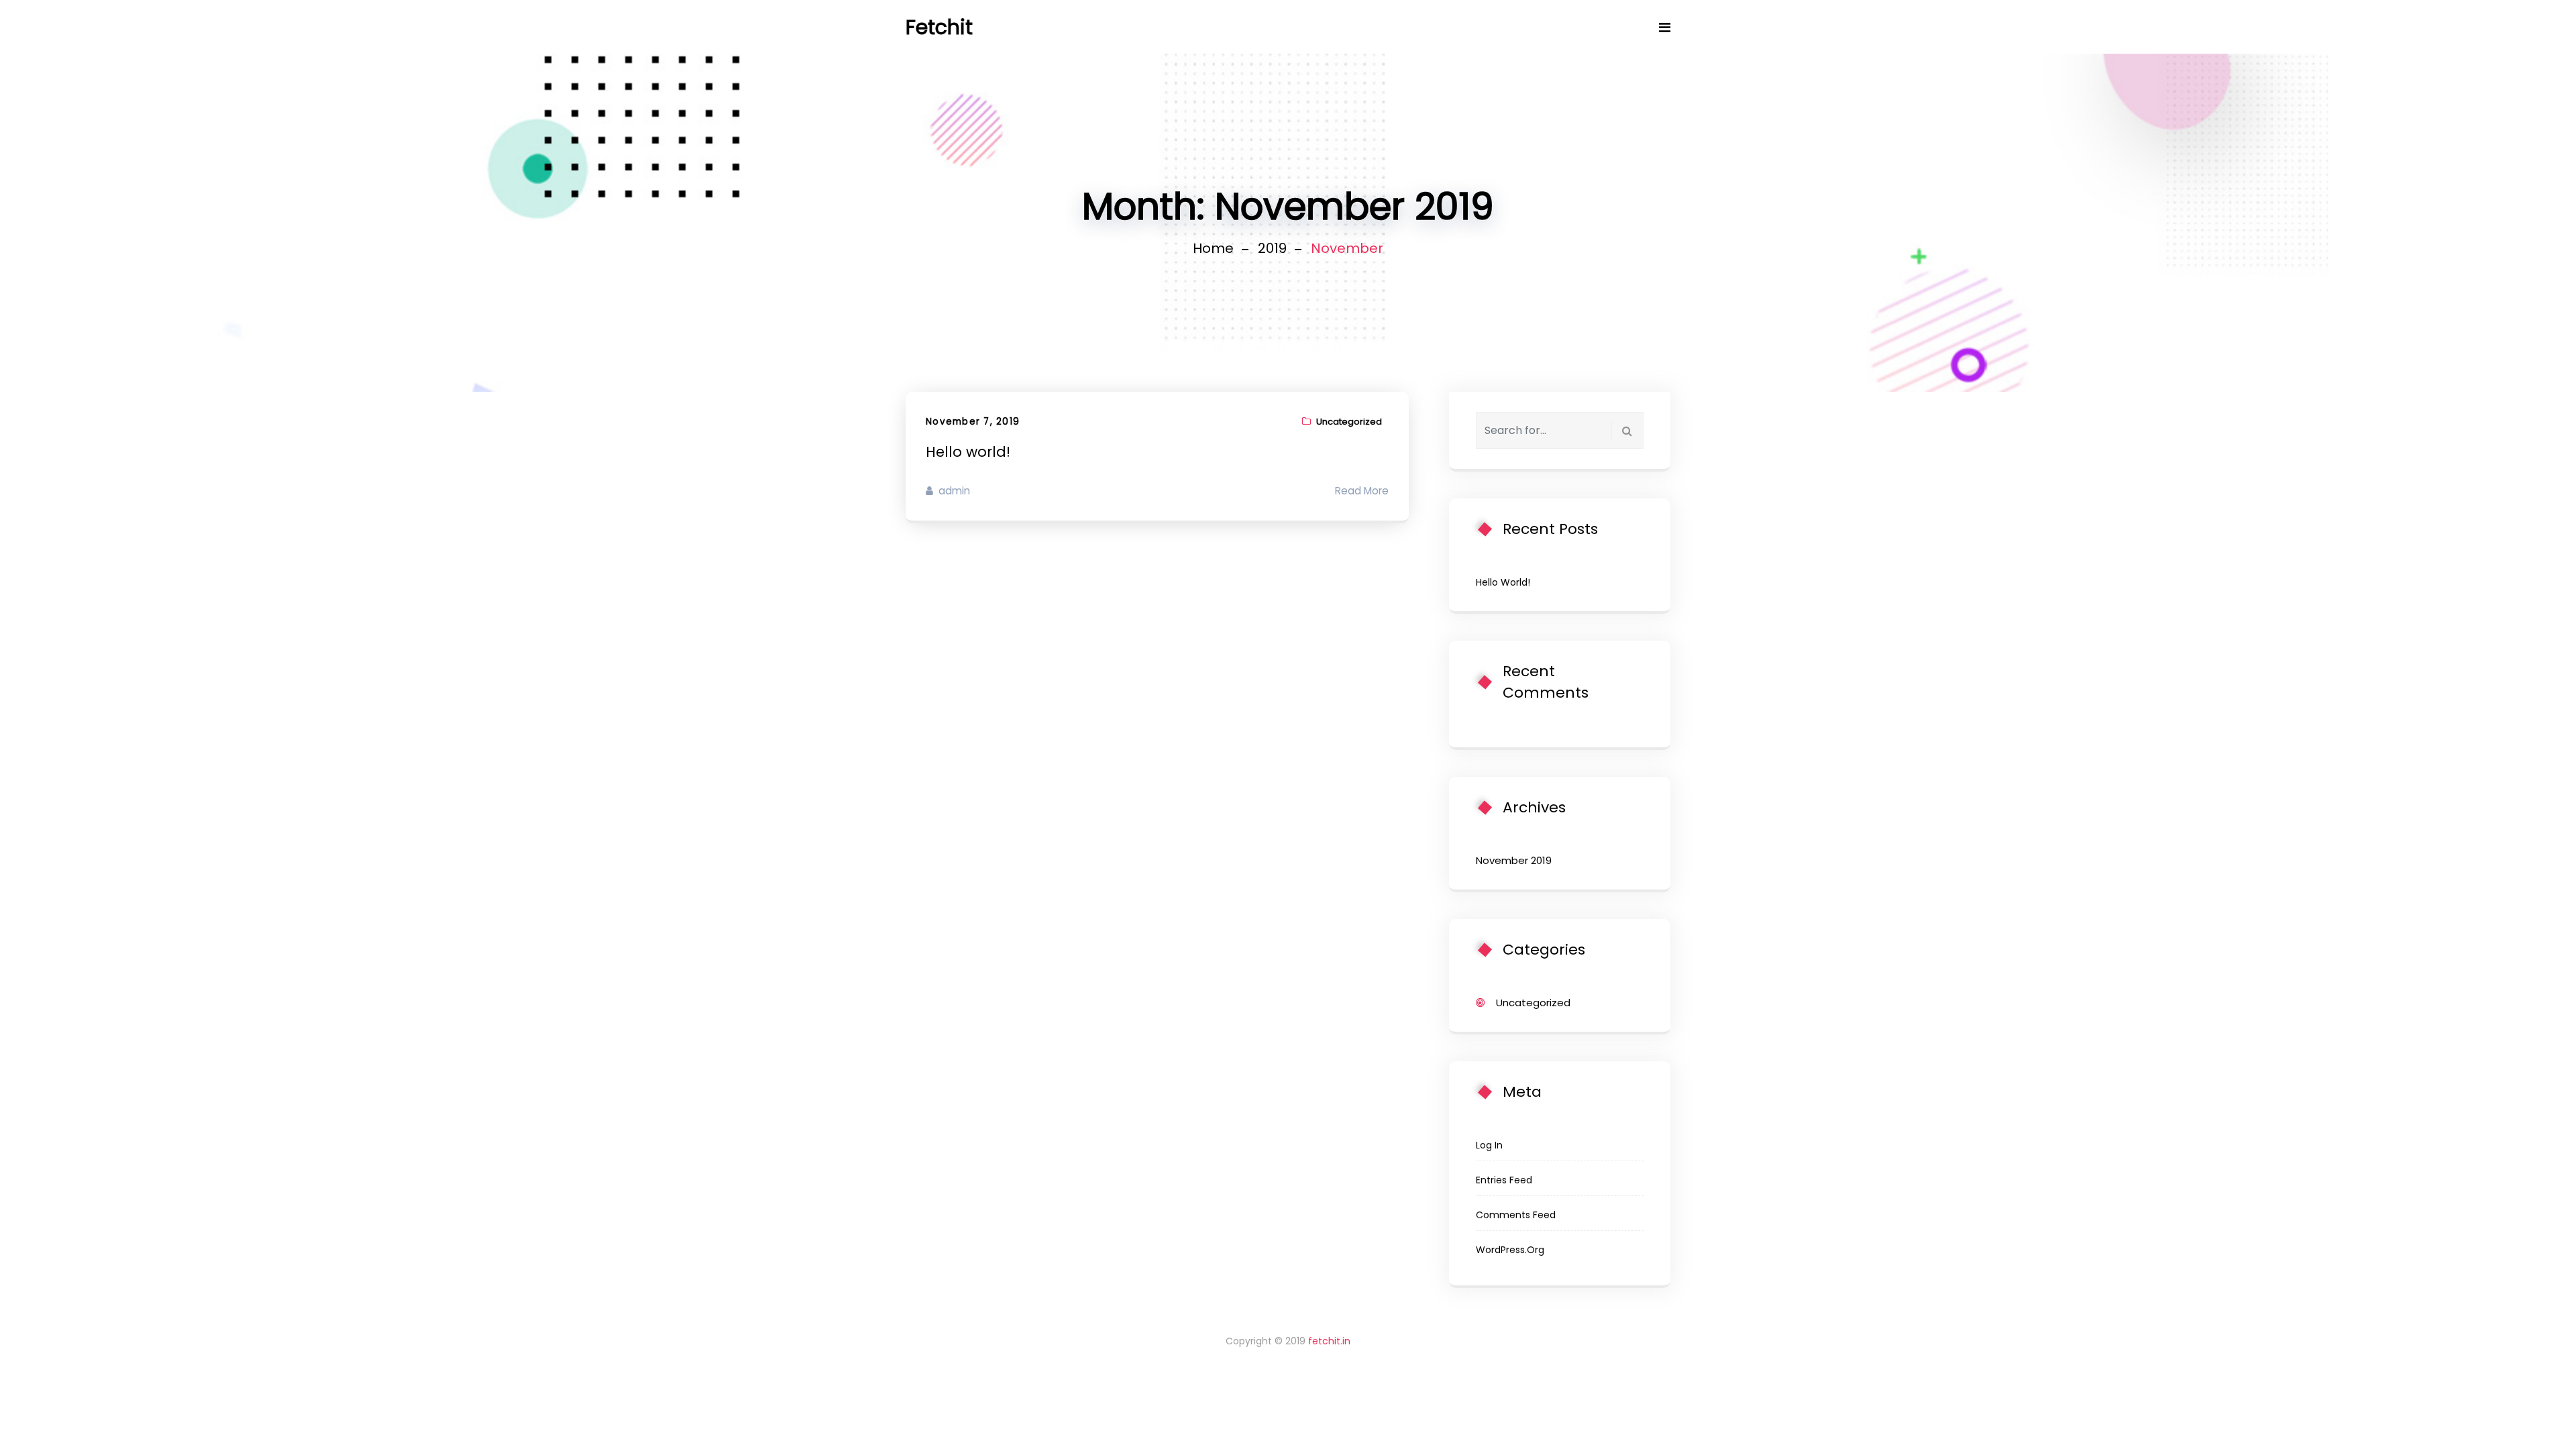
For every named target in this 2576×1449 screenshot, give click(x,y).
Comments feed (1516, 1215)
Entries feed (1504, 1180)
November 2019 (1514, 860)
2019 (1272, 248)
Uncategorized (1349, 422)
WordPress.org (1510, 1250)
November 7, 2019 (973, 422)
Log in (1489, 1145)
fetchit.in (1329, 1341)
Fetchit (939, 27)
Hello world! (968, 452)
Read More (1362, 491)
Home (1213, 248)
